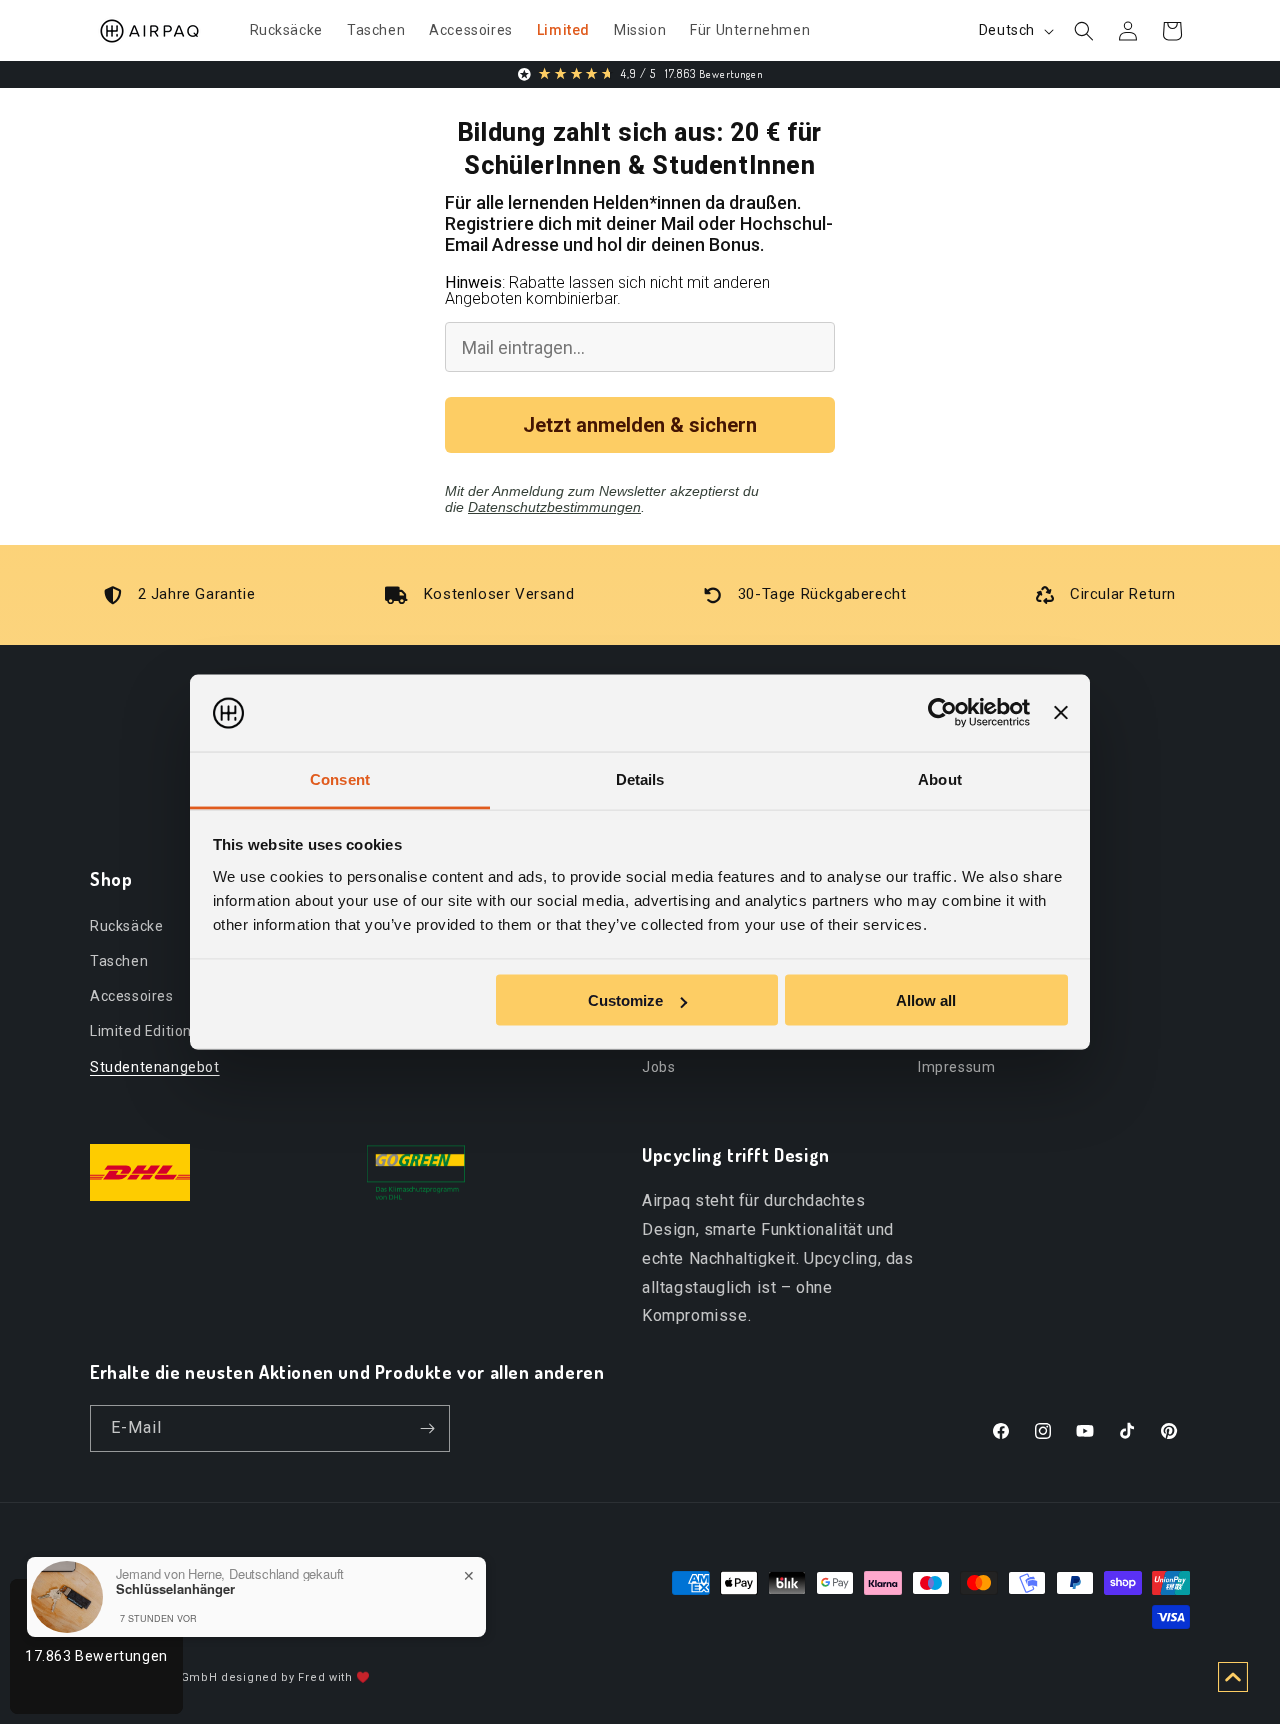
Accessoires (132, 995)
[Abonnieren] (427, 1428)
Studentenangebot (155, 1066)
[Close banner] (1061, 713)
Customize (625, 1000)
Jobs (658, 1066)
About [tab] (940, 778)
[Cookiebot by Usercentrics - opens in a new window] (942, 713)
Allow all (926, 1000)
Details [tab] (640, 778)
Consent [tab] (340, 778)
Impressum (956, 1066)
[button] (1084, 31)
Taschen (119, 960)
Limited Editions (145, 1031)
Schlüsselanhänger (175, 1589)
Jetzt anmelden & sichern (640, 425)
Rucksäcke (126, 925)
